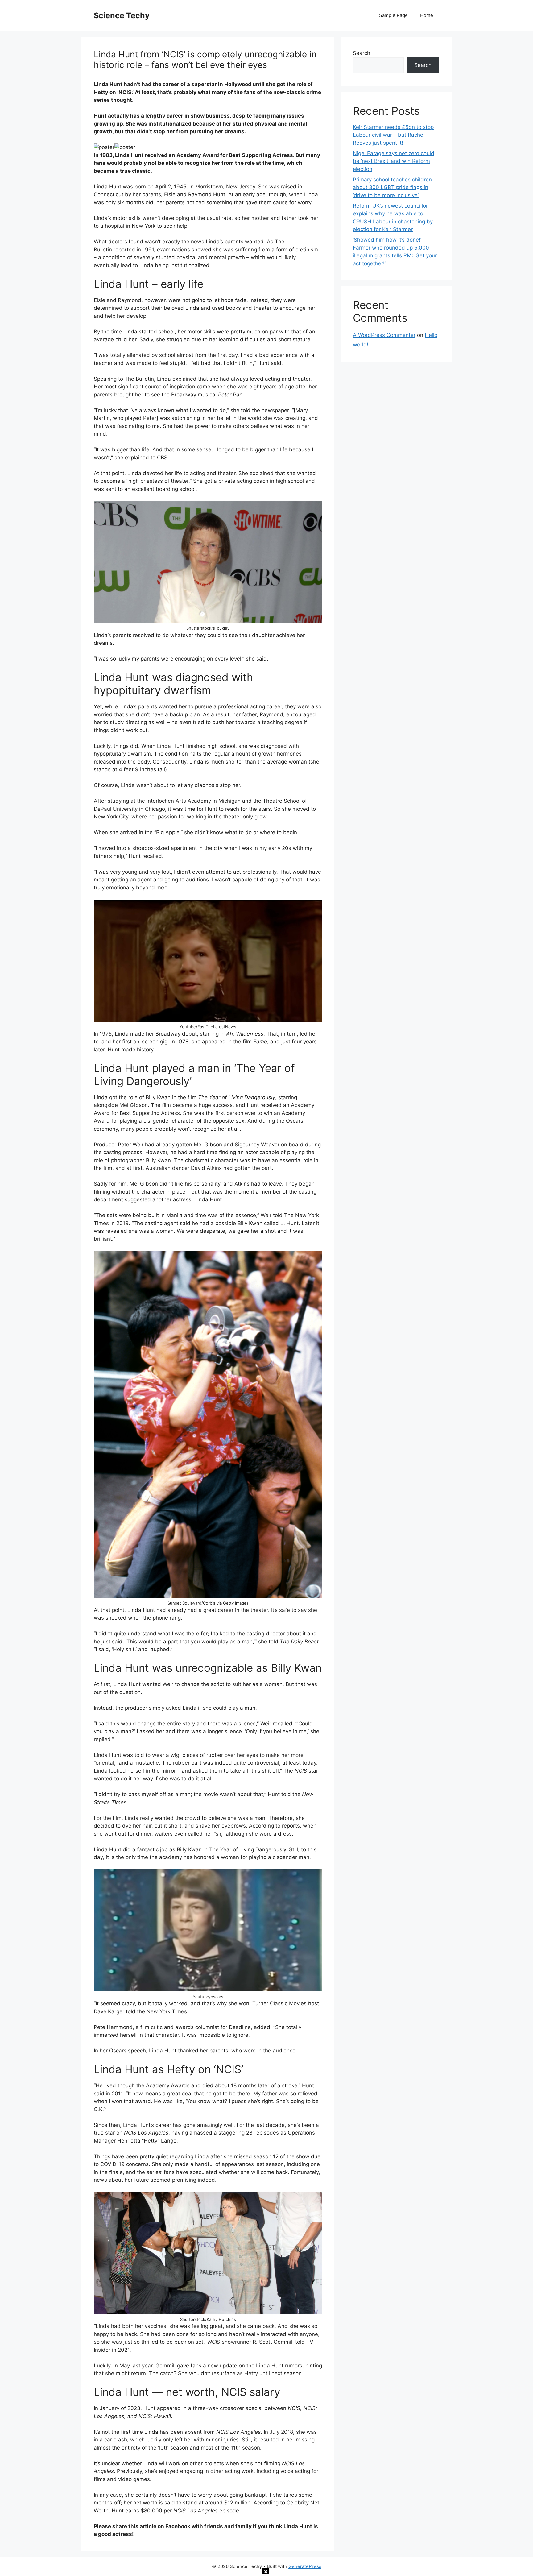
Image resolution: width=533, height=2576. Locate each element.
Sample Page (393, 15)
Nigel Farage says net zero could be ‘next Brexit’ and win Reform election (394, 161)
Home (427, 15)
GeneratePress (305, 2566)
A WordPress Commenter (384, 335)
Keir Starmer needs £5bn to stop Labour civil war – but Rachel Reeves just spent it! (393, 135)
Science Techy (122, 15)
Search (362, 53)
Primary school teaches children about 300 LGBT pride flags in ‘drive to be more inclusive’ (392, 187)
